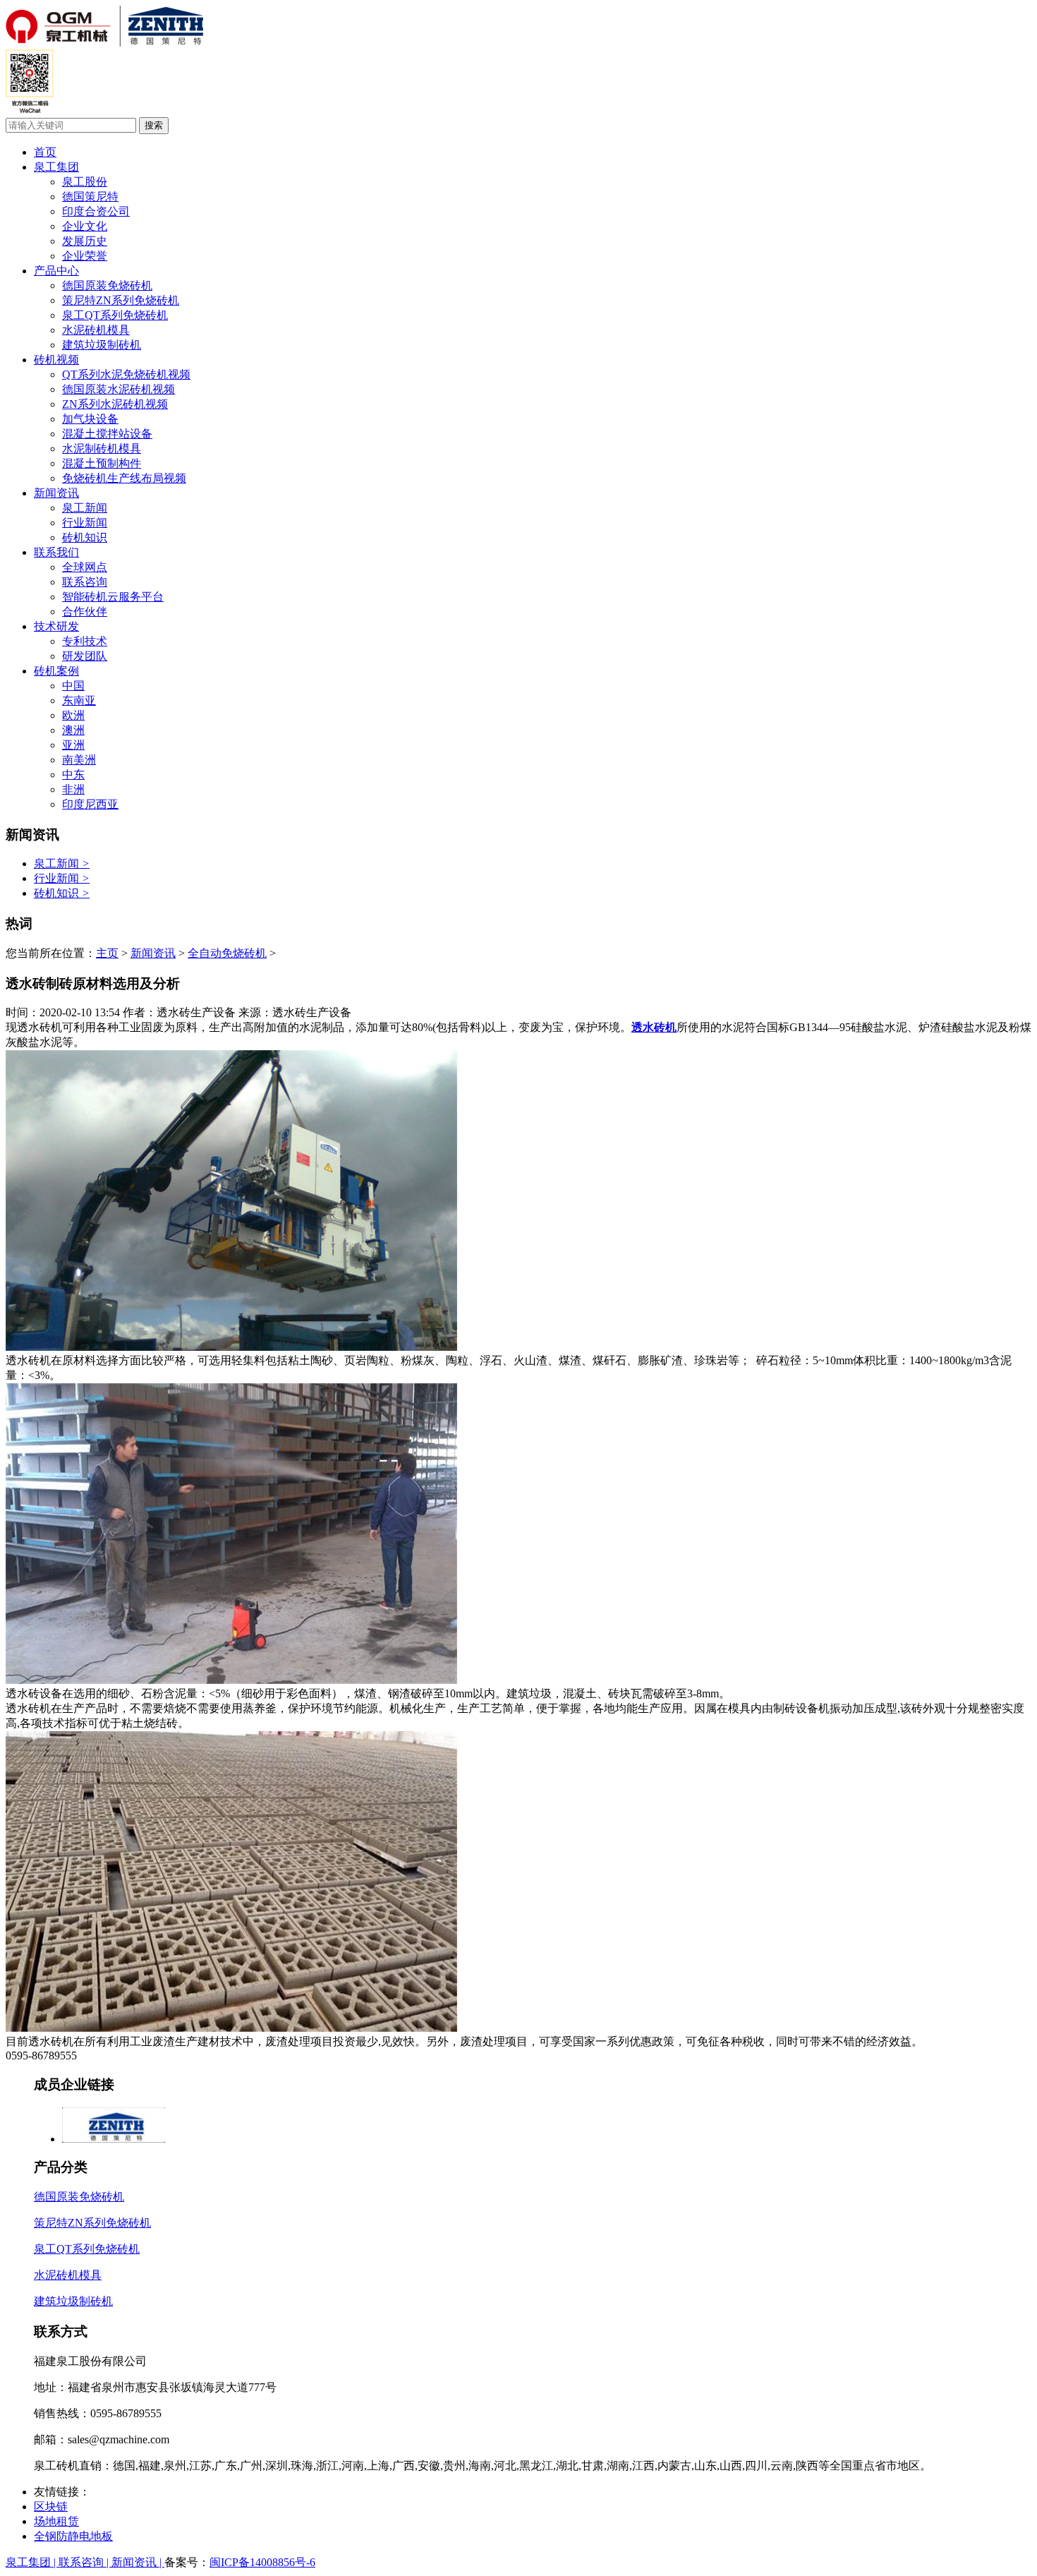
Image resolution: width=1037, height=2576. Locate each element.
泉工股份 (85, 182)
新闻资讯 (56, 493)
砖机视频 (56, 360)
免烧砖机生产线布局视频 (124, 478)
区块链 (51, 2506)
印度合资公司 (96, 211)
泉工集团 (56, 167)
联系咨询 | (85, 2562)
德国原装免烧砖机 (107, 285)
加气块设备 (90, 419)
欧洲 (73, 715)
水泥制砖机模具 (102, 449)
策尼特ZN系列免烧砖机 (121, 300)
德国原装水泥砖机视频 (119, 389)
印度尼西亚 (90, 804)
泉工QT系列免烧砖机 (115, 315)
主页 (107, 953)
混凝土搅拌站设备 (107, 434)
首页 (45, 152)
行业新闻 (85, 523)
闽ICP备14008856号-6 (262, 2562)
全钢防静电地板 (73, 2536)
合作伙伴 (85, 612)
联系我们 (56, 552)
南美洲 (79, 760)
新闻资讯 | (138, 2562)
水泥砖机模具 (96, 330)
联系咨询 (85, 582)
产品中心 (56, 271)
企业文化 (85, 226)
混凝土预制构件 (102, 463)
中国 (73, 686)
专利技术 (85, 641)
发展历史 (85, 241)
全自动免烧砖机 (227, 953)
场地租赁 (56, 2521)
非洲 (73, 789)
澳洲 (73, 730)
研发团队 (85, 656)
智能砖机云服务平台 (113, 597)
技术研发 (56, 626)
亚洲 (73, 745)
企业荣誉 (85, 256)
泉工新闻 (85, 508)
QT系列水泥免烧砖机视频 (126, 374)
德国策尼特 (90, 197)
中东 (73, 775)
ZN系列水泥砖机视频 (115, 404)
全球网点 (85, 567)
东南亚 (79, 700)
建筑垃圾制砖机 (102, 345)
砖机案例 (56, 671)
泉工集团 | (32, 2562)
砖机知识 (85, 537)
